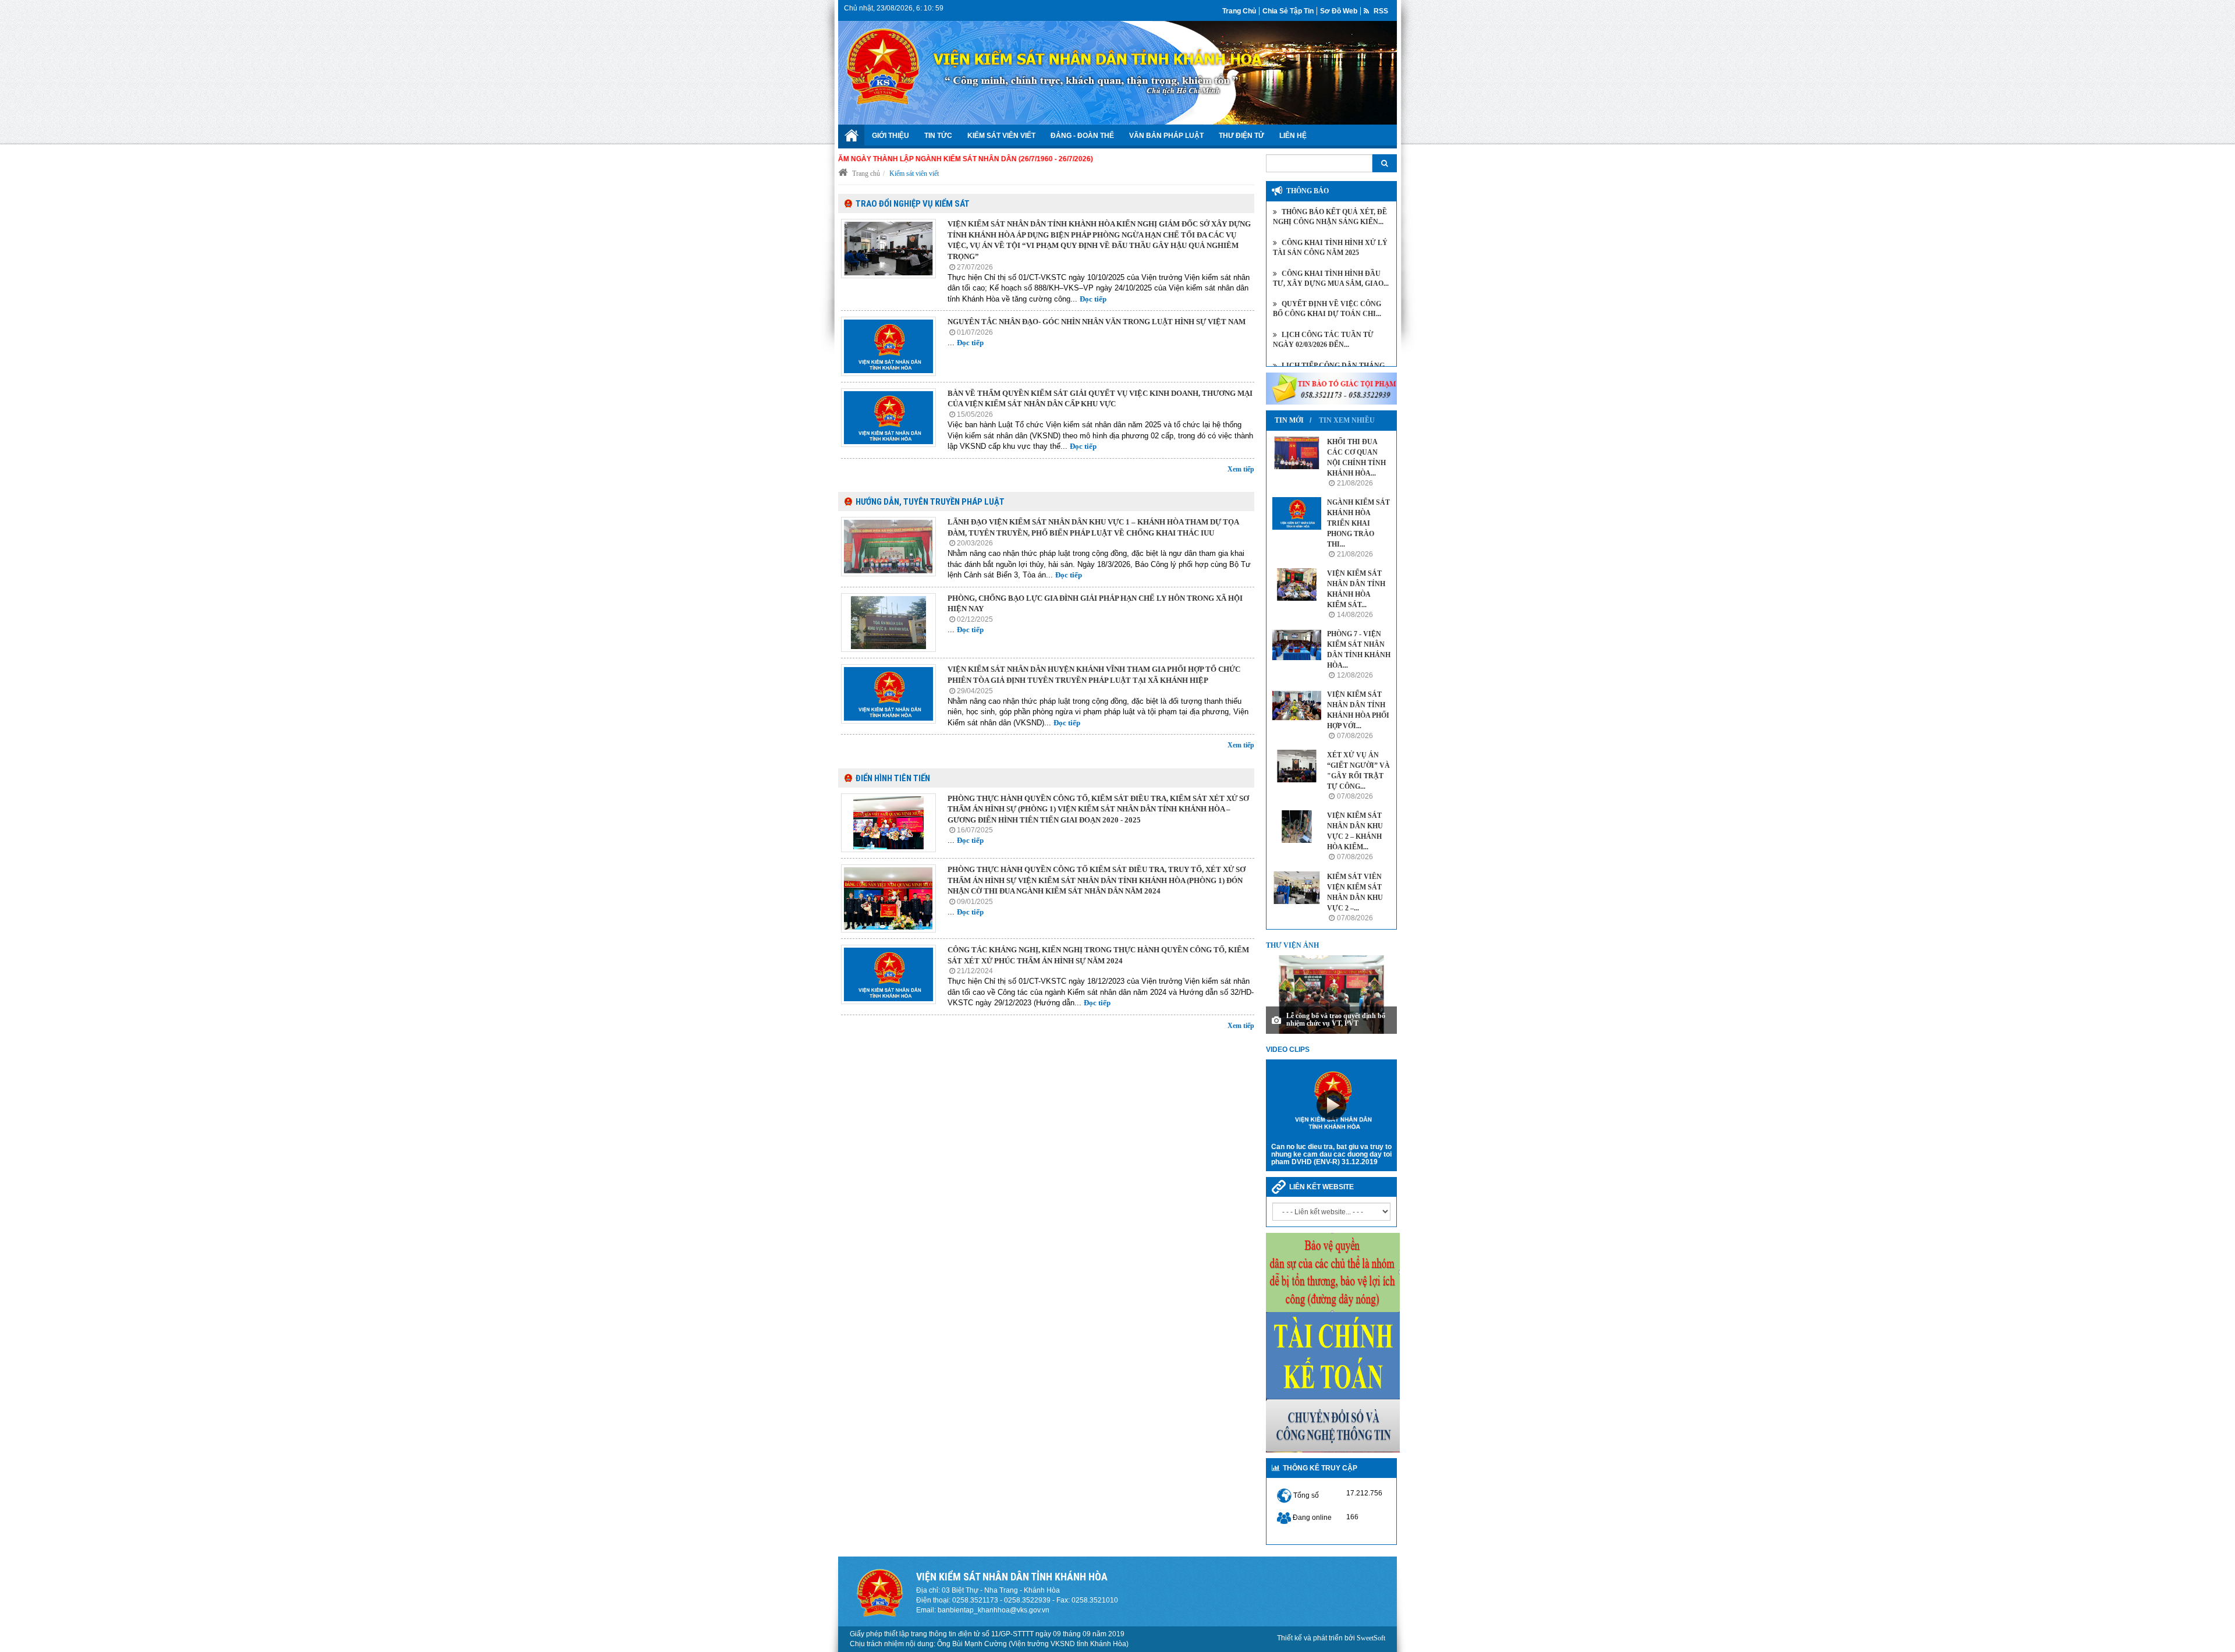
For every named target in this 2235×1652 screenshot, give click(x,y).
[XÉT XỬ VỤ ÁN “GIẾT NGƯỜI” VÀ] (1297, 766)
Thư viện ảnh (1292, 945)
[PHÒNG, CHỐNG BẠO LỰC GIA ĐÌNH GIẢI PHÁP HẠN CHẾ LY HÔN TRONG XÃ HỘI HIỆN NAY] (888, 623)
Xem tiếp (1241, 469)
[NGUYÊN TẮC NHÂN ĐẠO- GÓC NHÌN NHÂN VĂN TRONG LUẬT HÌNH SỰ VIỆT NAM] (888, 346)
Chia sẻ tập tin (1288, 11)
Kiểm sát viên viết (1001, 136)
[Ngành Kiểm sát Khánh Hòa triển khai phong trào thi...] (1297, 513)
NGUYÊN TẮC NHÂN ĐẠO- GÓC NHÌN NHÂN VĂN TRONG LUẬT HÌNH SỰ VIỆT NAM (1097, 322)
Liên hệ (1293, 136)
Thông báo (1308, 191)
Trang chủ (1239, 11)
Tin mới (1289, 420)
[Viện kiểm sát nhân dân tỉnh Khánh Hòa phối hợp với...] (1297, 706)
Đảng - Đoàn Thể (1082, 136)
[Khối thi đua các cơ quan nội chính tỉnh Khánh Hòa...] (1297, 453)
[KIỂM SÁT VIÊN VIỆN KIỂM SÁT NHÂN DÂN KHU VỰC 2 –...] (1297, 888)
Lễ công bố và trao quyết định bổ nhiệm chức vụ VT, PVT (1336, 1020)
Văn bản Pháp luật (1166, 136)
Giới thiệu (891, 136)
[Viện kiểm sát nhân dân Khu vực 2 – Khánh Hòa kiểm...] (1297, 827)
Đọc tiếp (1093, 299)
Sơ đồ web (1339, 11)
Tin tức (938, 136)
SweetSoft (1371, 1638)
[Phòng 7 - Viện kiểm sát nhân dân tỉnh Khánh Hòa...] (1297, 645)
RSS (1380, 11)
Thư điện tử (1241, 136)
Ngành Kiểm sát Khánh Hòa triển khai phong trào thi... (1358, 523)
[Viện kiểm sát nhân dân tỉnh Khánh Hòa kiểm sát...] (1297, 584)
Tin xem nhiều (1347, 420)
